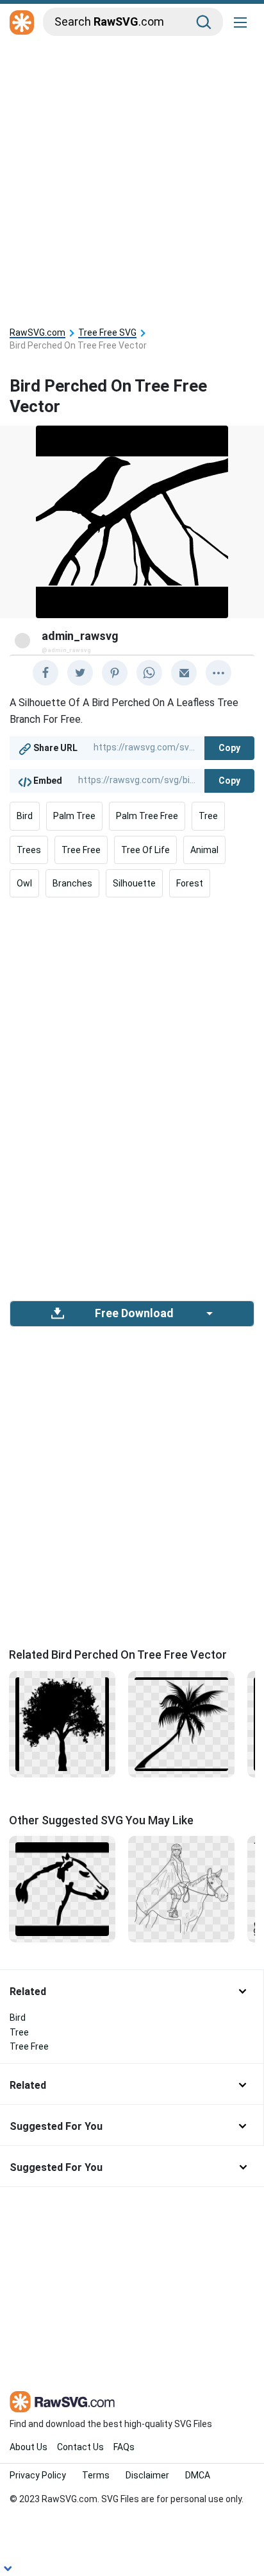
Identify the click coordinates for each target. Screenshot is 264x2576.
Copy (229, 748)
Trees (29, 850)
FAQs (124, 2447)
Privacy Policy (38, 2475)
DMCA (198, 2475)
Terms (96, 2475)
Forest (190, 883)
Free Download (134, 1313)
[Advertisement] (132, 178)
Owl (24, 883)
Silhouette (134, 883)
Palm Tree (74, 816)
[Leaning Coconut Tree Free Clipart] (181, 1723)
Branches (72, 883)
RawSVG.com (37, 333)
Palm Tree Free (147, 816)
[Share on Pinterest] (115, 673)
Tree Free (81, 850)
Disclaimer (147, 2475)
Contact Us (80, 2447)
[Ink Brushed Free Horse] (62, 1889)
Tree (208, 816)
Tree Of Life (145, 850)
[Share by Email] (184, 673)
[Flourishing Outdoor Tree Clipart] (62, 1723)
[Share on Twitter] (80, 673)
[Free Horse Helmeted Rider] (181, 1889)
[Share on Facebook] (45, 673)
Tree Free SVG (107, 333)
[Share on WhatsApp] (149, 673)
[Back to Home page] (22, 23)
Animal (204, 850)
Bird (25, 816)
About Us (29, 2447)
